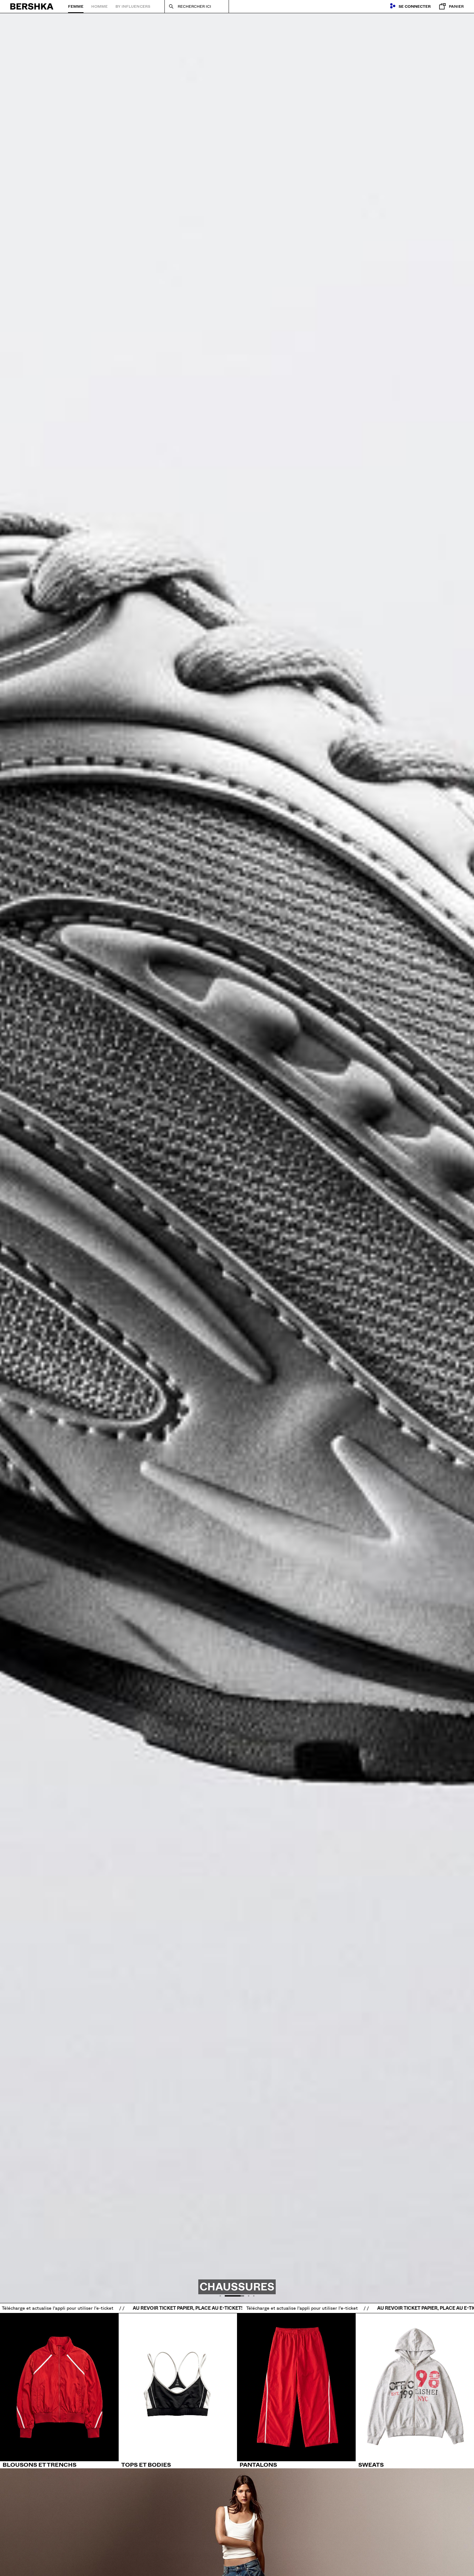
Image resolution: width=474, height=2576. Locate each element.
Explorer (224, 2563)
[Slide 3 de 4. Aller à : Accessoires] (237, 1163)
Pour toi (250, 2563)
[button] (220, 2296)
